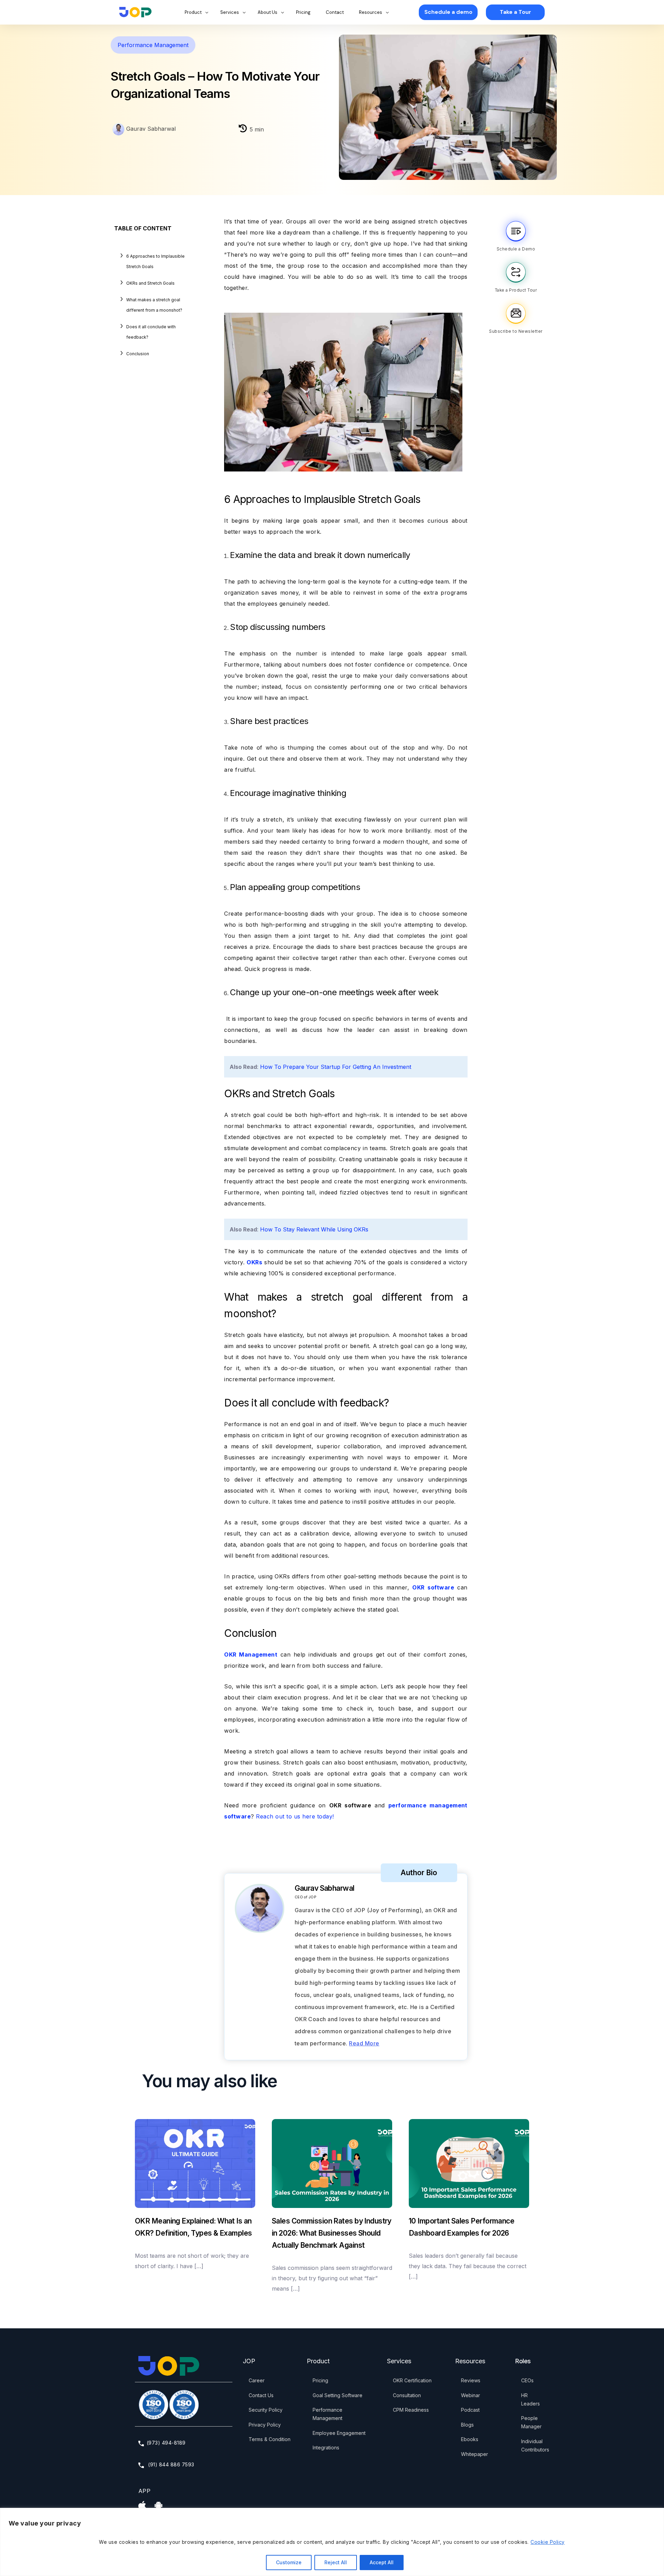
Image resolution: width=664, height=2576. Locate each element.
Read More (364, 2043)
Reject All (336, 2562)
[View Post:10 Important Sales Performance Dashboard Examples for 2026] (469, 2164)
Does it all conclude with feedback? (151, 332)
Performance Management (153, 45)
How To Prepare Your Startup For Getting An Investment (336, 1067)
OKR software (433, 1587)
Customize (289, 2562)
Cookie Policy (547, 2542)
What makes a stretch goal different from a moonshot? (154, 305)
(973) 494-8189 (166, 2443)
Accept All (382, 2562)
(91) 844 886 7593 (170, 2464)
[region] (332, 2542)
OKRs (254, 1262)
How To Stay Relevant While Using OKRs (314, 1229)
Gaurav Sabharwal (150, 129)
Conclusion (138, 354)
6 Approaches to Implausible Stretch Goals (155, 261)
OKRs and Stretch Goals (150, 283)
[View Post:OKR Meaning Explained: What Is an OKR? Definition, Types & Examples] (195, 2164)
